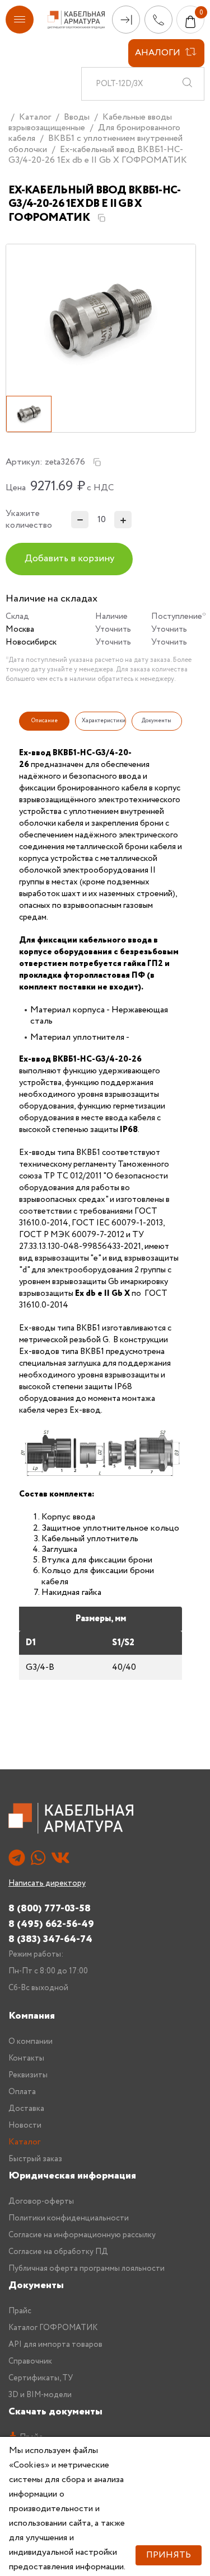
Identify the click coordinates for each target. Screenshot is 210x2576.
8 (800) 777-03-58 (50, 1908)
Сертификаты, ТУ (41, 2378)
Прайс (20, 2311)
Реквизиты (28, 2075)
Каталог (35, 117)
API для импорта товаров (55, 2345)
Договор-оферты (41, 2201)
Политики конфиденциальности (69, 2218)
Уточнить (113, 629)
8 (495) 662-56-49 (51, 1924)
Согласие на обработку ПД (58, 2252)
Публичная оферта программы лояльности (87, 2269)
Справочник (30, 2361)
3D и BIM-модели (40, 2395)
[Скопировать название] (101, 218)
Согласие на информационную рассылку (82, 2235)
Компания (32, 2016)
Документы (36, 2285)
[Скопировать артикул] (97, 462)
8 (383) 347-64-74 (50, 1939)
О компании (31, 2042)
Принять (169, 2555)
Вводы (77, 117)
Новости (25, 2125)
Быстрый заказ (35, 2159)
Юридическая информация (72, 2176)
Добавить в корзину (69, 559)
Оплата (22, 2092)
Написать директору (47, 1883)
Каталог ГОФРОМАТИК (53, 2328)
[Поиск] (187, 84)
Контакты (26, 2058)
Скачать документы (55, 2412)
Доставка (26, 2109)
